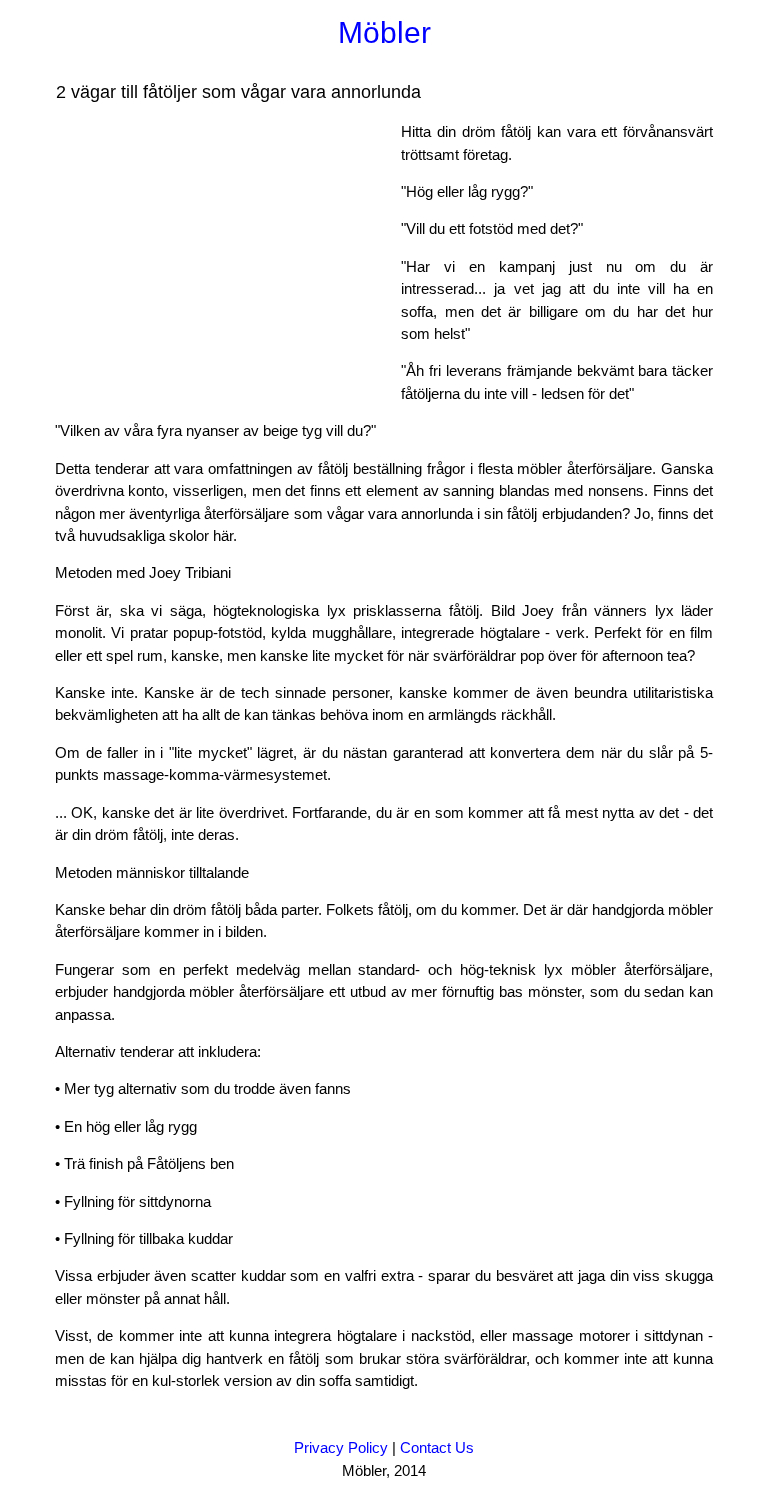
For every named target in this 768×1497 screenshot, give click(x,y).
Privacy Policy (341, 1447)
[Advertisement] (223, 261)
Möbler (384, 32)
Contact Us (437, 1447)
